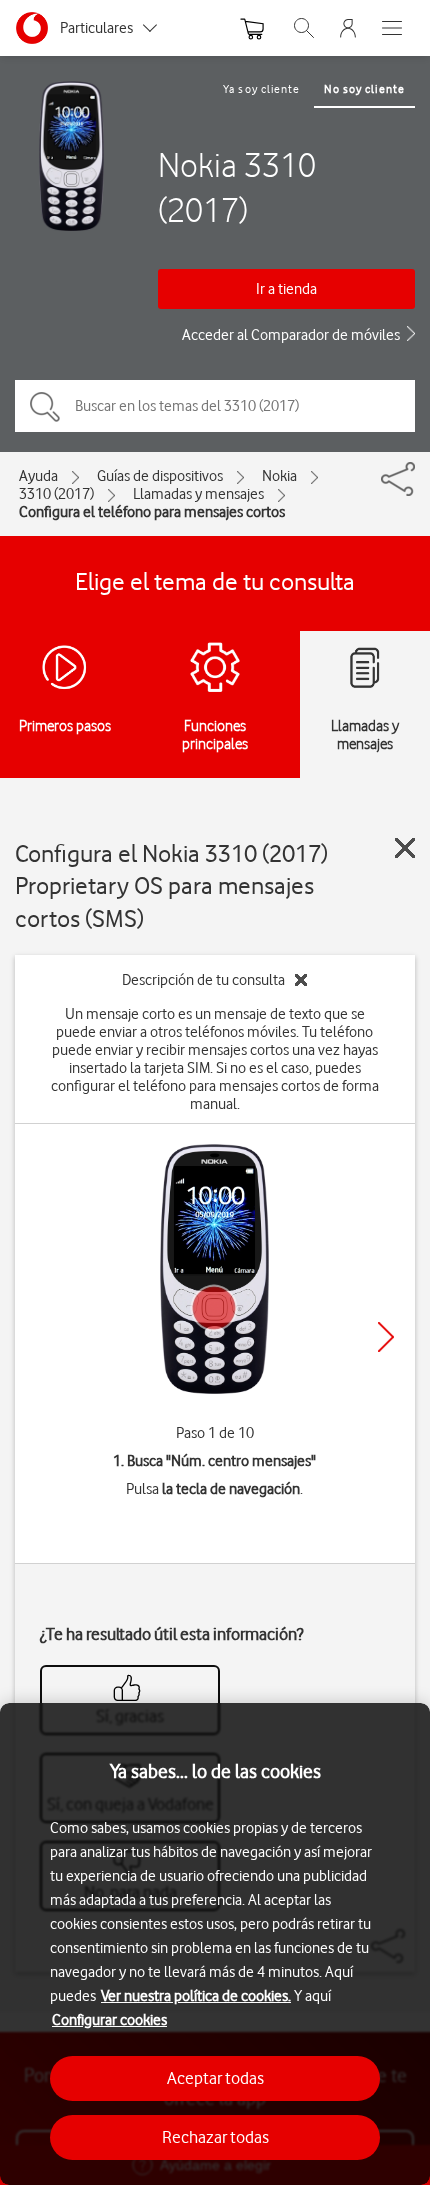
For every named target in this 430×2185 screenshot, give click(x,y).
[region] (215, 1944)
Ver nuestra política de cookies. (196, 1996)
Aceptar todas (215, 2078)
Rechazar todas (215, 2137)
